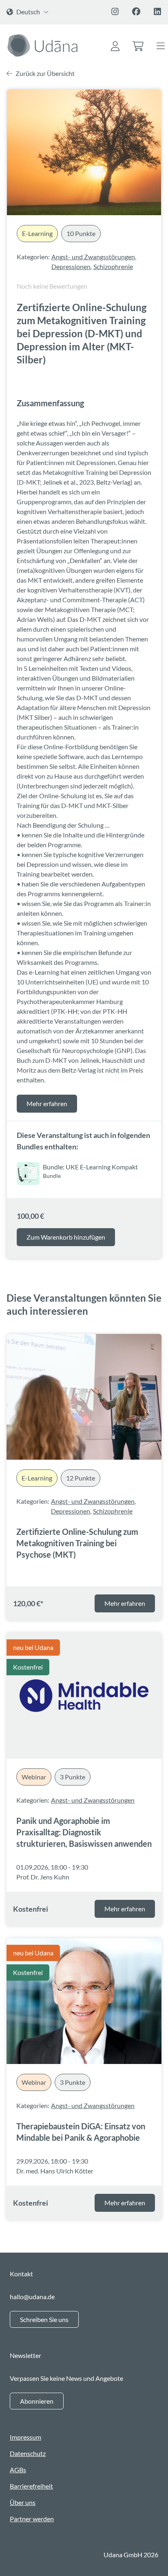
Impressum (25, 2437)
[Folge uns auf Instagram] (115, 11)
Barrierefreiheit (31, 2486)
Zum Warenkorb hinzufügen (66, 1237)
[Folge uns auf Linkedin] (157, 11)
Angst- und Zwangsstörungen (93, 257)
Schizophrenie (113, 266)
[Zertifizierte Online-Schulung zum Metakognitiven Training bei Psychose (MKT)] (84, 1397)
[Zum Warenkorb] (138, 47)
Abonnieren (37, 2401)
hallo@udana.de (32, 2297)
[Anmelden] (115, 47)
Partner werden (32, 2519)
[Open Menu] (161, 47)
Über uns (23, 2502)
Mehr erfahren (47, 1103)
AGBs (18, 2470)
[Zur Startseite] (44, 45)
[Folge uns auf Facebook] (136, 11)
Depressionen (71, 266)
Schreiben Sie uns (44, 2319)
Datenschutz (28, 2453)
